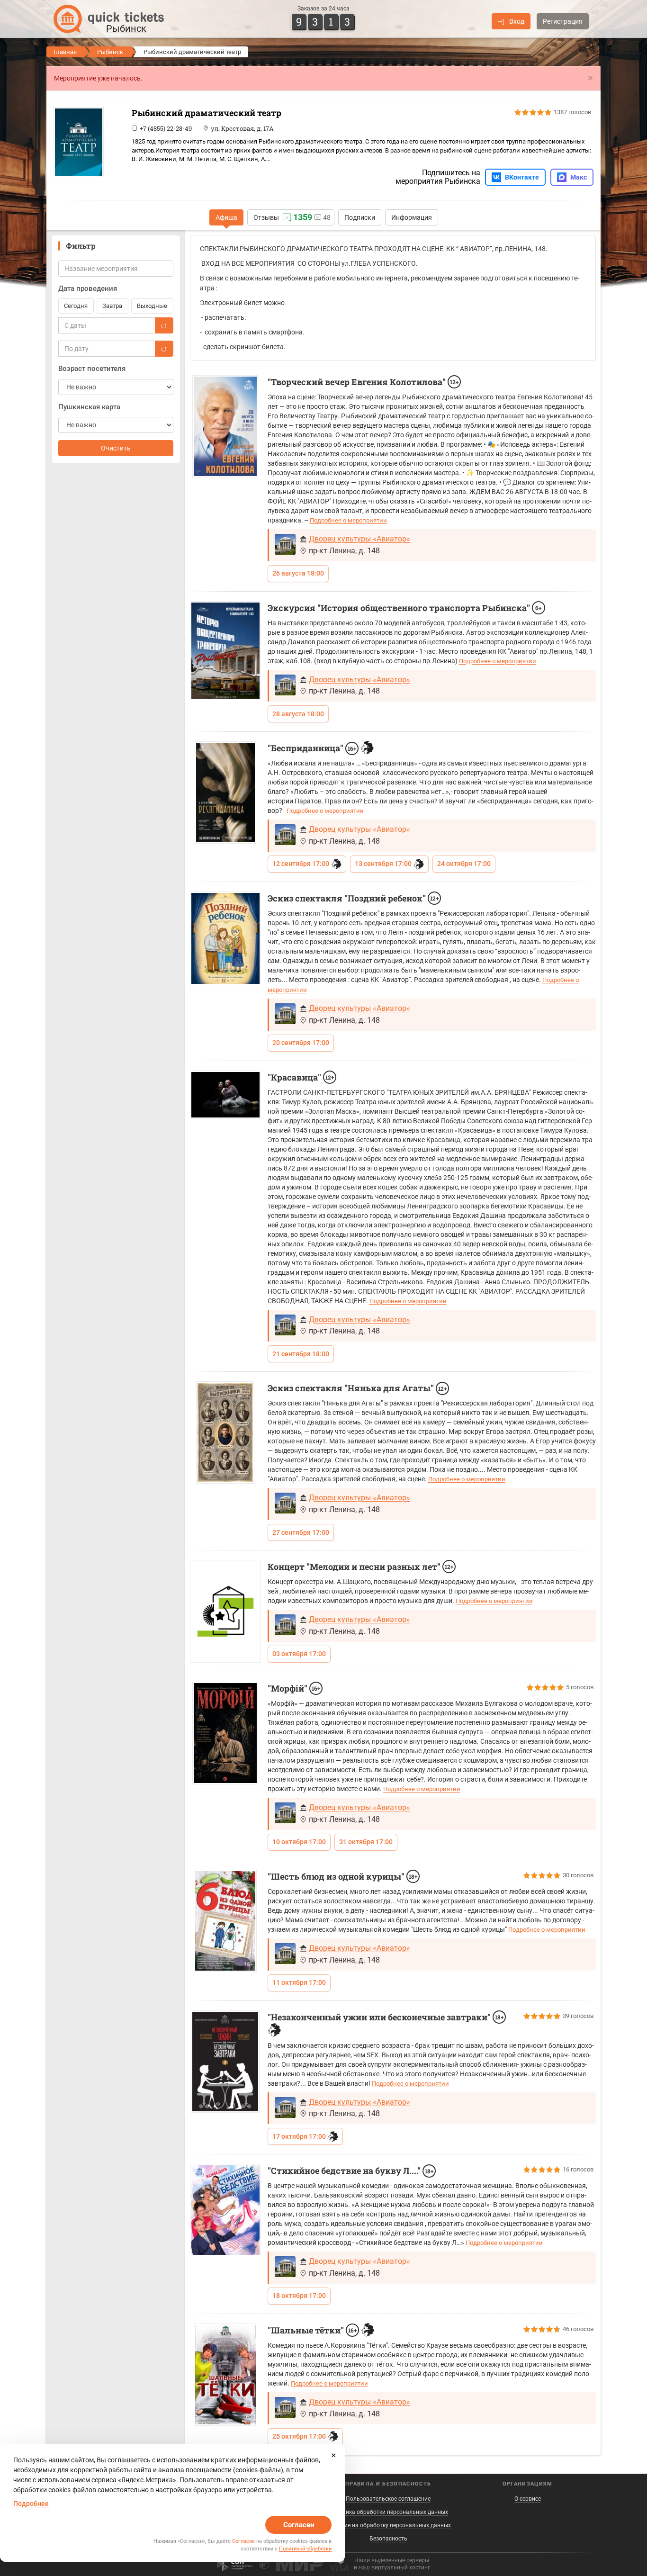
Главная (65, 52)
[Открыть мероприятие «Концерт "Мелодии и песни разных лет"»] (225, 1611)
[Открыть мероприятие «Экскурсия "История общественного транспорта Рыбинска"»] (225, 651)
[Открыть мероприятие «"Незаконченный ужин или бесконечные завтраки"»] (225, 2062)
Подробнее (31, 2504)
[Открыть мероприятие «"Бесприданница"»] (225, 793)
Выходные (152, 306)
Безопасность (388, 2539)
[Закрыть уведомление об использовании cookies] (333, 2455)
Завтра (112, 306)
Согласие (243, 2541)
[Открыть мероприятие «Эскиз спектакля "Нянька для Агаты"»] (225, 1432)
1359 (303, 217)
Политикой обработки (305, 2549)
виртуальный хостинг (401, 2567)
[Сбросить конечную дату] (164, 349)
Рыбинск (110, 52)
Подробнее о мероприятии (348, 520)
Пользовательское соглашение (388, 2499)
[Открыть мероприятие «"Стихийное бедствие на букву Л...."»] (225, 2210)
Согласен (299, 2525)
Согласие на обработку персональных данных (388, 2525)
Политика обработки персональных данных (388, 2512)
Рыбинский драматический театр (207, 113)
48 (327, 217)
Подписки (360, 217)
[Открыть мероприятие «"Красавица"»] (225, 1095)
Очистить (116, 448)
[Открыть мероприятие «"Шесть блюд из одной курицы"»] (225, 1921)
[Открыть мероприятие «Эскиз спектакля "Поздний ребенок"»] (225, 938)
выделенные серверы (400, 2560)
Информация (412, 217)
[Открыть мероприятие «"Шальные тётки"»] (225, 2375)
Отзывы (266, 217)
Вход (517, 21)
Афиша (226, 217)
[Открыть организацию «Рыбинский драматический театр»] (89, 142)
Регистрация (563, 21)
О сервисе (528, 2499)
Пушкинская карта (89, 407)
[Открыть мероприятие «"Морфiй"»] (225, 1733)
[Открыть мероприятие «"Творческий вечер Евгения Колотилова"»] (225, 427)
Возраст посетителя (92, 369)
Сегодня (76, 306)
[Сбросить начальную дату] (164, 325)
